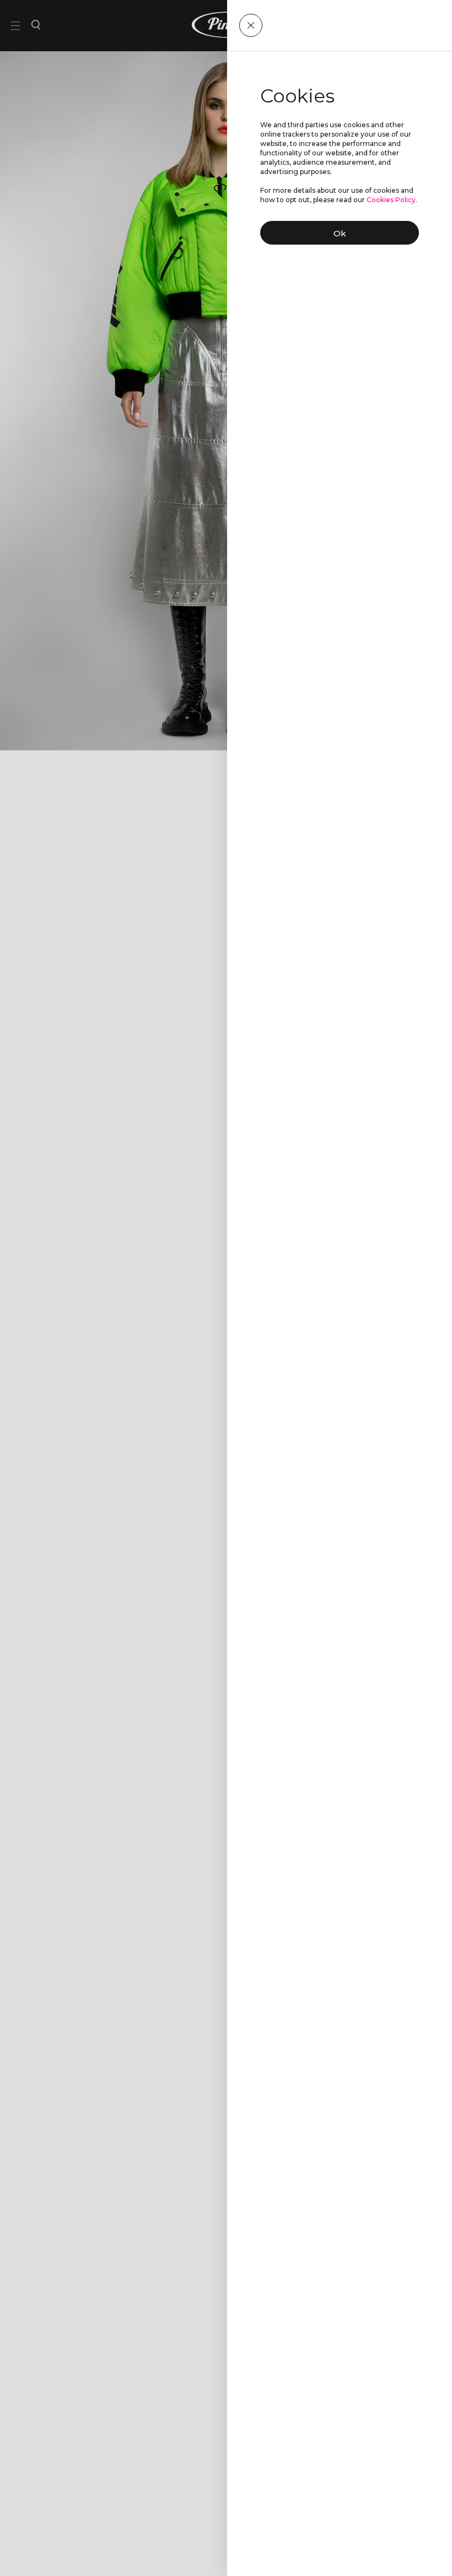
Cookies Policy (391, 200)
